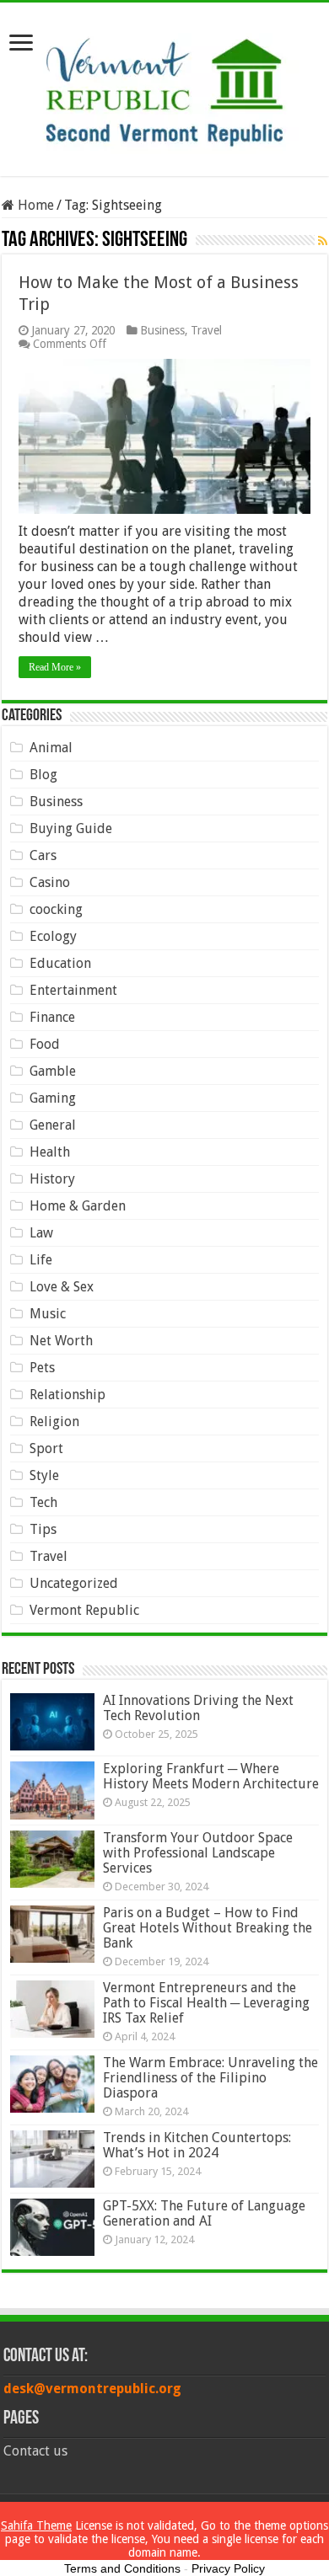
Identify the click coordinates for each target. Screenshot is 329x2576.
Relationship (67, 1395)
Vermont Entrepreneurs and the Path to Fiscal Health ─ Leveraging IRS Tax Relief (206, 2003)
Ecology (53, 936)
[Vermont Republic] (164, 86)
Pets (42, 1368)
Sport (46, 1448)
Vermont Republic (84, 1610)
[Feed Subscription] (323, 241)
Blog (43, 775)
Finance (52, 1017)
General (53, 1125)
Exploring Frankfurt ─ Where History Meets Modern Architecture (211, 1776)
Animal (51, 748)
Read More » (55, 667)
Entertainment (73, 990)
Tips (43, 1529)
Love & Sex (62, 1287)
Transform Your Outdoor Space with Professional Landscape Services (198, 1853)
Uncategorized (74, 1583)
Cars (43, 855)
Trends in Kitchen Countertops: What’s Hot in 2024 (197, 2145)
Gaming (53, 1098)
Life (41, 1260)
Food (45, 1044)
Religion (54, 1422)
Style (44, 1475)
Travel (206, 330)
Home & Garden (78, 1206)
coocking (56, 909)
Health (50, 1152)
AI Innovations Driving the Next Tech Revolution (198, 1708)
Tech (43, 1502)
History (52, 1179)
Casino (50, 882)
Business (162, 330)
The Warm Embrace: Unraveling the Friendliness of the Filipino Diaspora (210, 2078)
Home (34, 205)
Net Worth (61, 1341)
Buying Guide (71, 828)
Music (48, 1314)
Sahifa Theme (36, 2525)
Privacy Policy (228, 2568)
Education (60, 963)
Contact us (35, 2451)
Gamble (53, 1071)
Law (41, 1233)
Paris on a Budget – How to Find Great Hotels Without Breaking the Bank (208, 1928)
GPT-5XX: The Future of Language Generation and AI (204, 2213)
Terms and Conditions (122, 2568)
